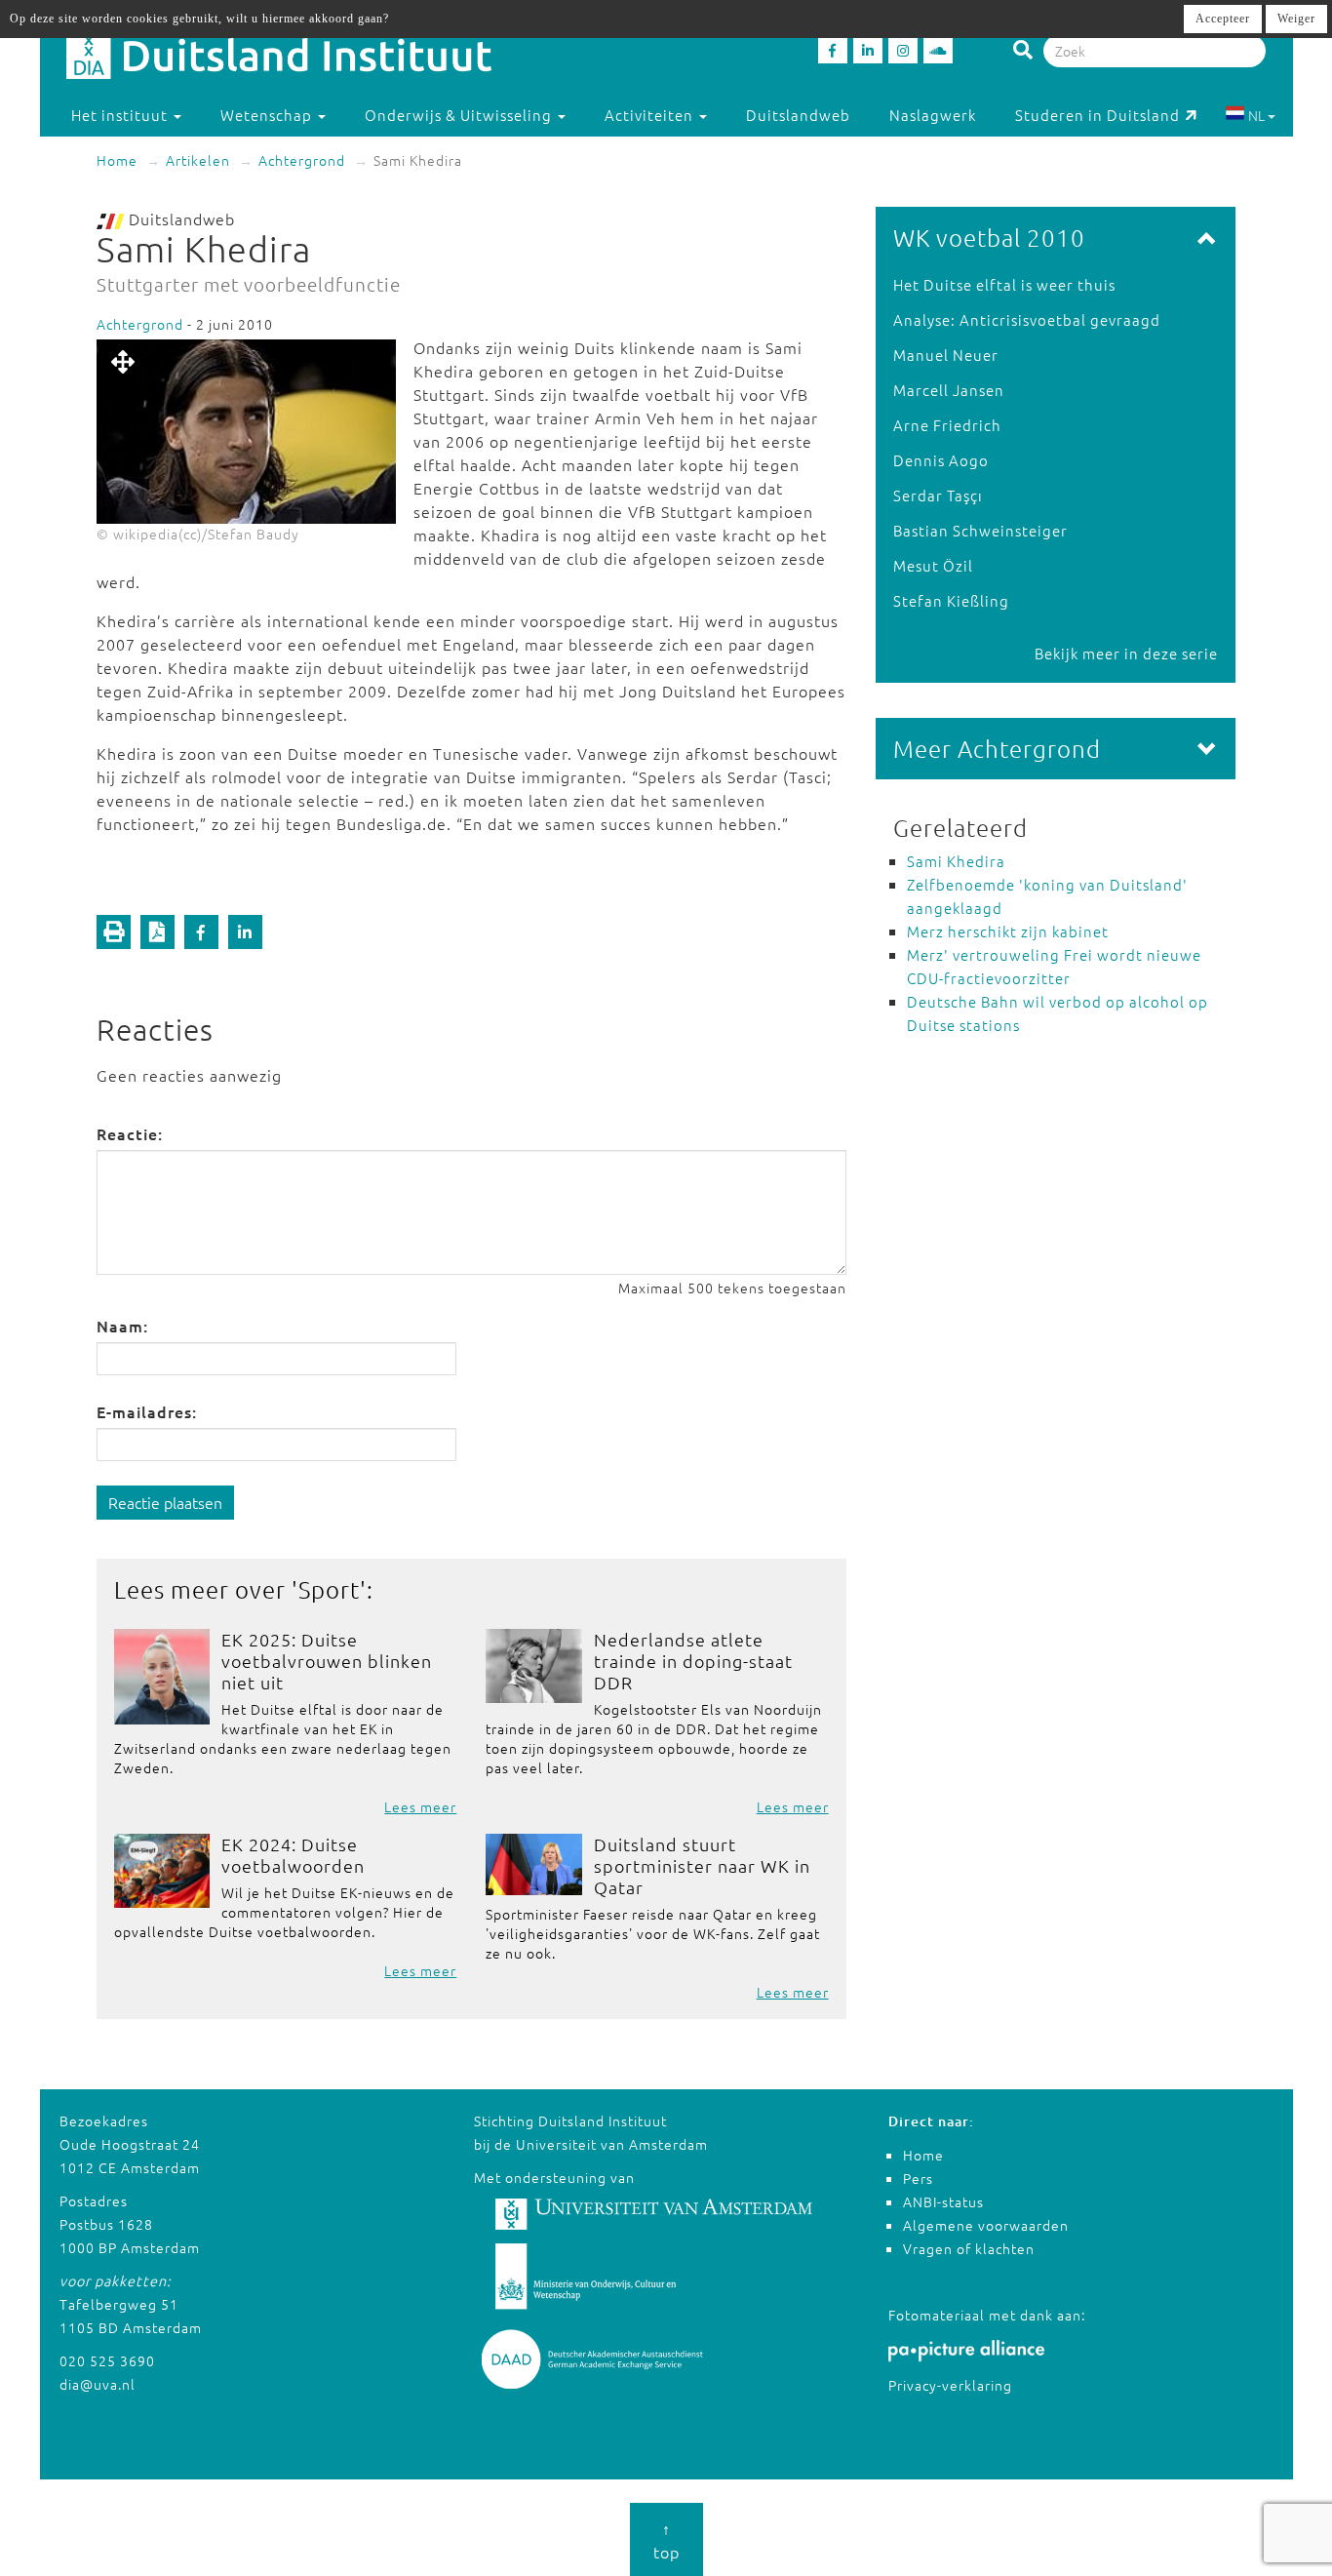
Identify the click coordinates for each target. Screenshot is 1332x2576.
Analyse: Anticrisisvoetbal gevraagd (1027, 319)
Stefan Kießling (951, 600)
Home (117, 160)
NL (1256, 115)
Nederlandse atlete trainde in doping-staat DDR (693, 1661)
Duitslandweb (798, 115)
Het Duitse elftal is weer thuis (1004, 284)
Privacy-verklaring (950, 2385)
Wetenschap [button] (268, 115)
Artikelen (198, 160)
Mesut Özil (933, 565)
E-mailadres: (147, 1411)
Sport (329, 1589)
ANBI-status (943, 2201)
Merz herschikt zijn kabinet (1008, 931)
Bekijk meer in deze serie (1126, 653)
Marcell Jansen (949, 390)
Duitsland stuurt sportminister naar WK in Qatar (702, 1865)
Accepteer (1223, 19)
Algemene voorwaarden (986, 2225)
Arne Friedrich (947, 425)
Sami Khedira (956, 861)
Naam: (122, 1326)
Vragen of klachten (969, 2248)
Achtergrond (302, 160)
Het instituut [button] (121, 115)
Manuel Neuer (946, 355)
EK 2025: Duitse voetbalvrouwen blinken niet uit (327, 1661)
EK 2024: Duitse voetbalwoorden (293, 1855)
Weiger (1296, 19)
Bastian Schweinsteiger (980, 530)
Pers (918, 2178)
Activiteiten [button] (651, 115)
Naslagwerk (933, 115)
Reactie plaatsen (165, 1502)
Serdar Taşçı (938, 495)
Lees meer (420, 1806)
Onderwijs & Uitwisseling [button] (460, 115)
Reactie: (130, 1133)
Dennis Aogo (941, 460)
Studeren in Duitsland (1097, 115)
